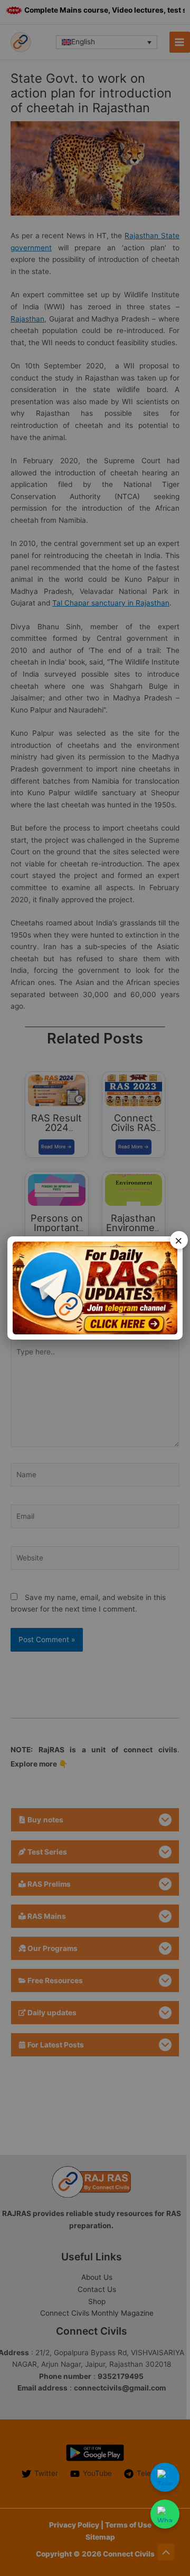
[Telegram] (165, 2477)
